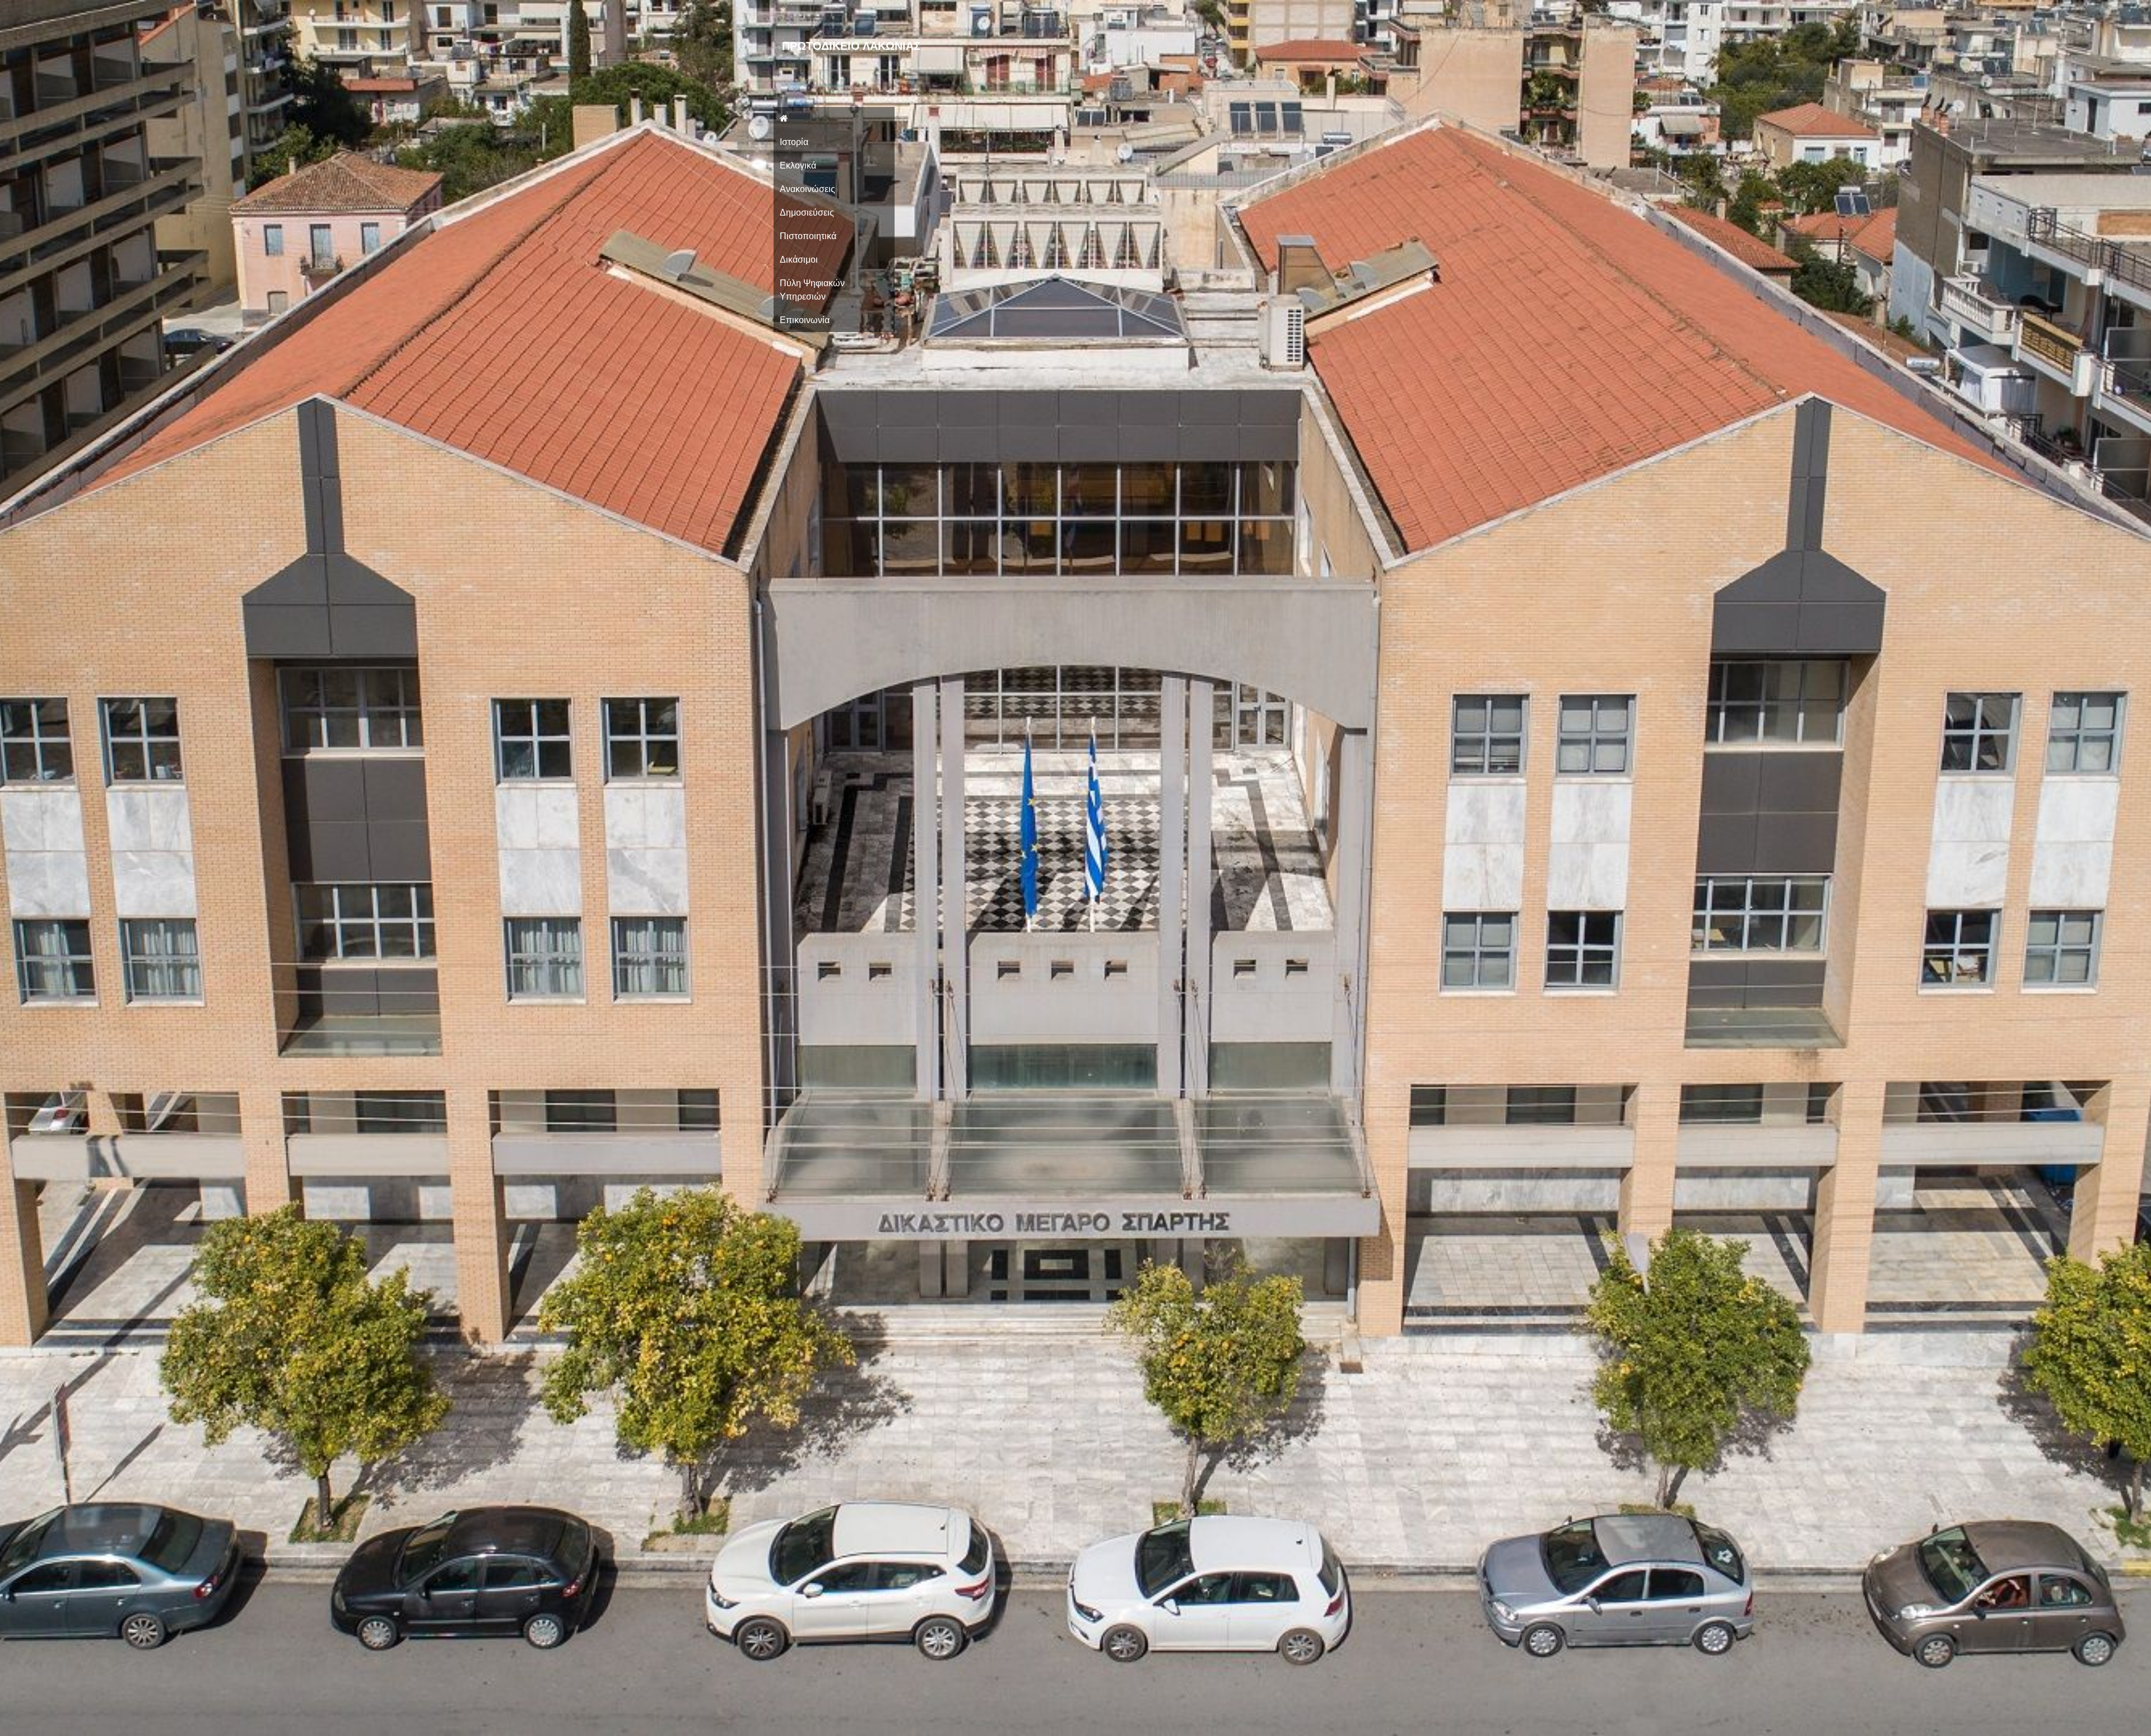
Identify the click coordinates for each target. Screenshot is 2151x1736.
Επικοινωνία (805, 320)
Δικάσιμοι (799, 260)
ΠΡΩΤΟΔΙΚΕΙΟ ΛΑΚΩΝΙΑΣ (851, 46)
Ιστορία (794, 142)
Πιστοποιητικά (808, 236)
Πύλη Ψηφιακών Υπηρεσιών (812, 290)
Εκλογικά (798, 165)
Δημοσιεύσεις (807, 213)
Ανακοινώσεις (807, 189)
